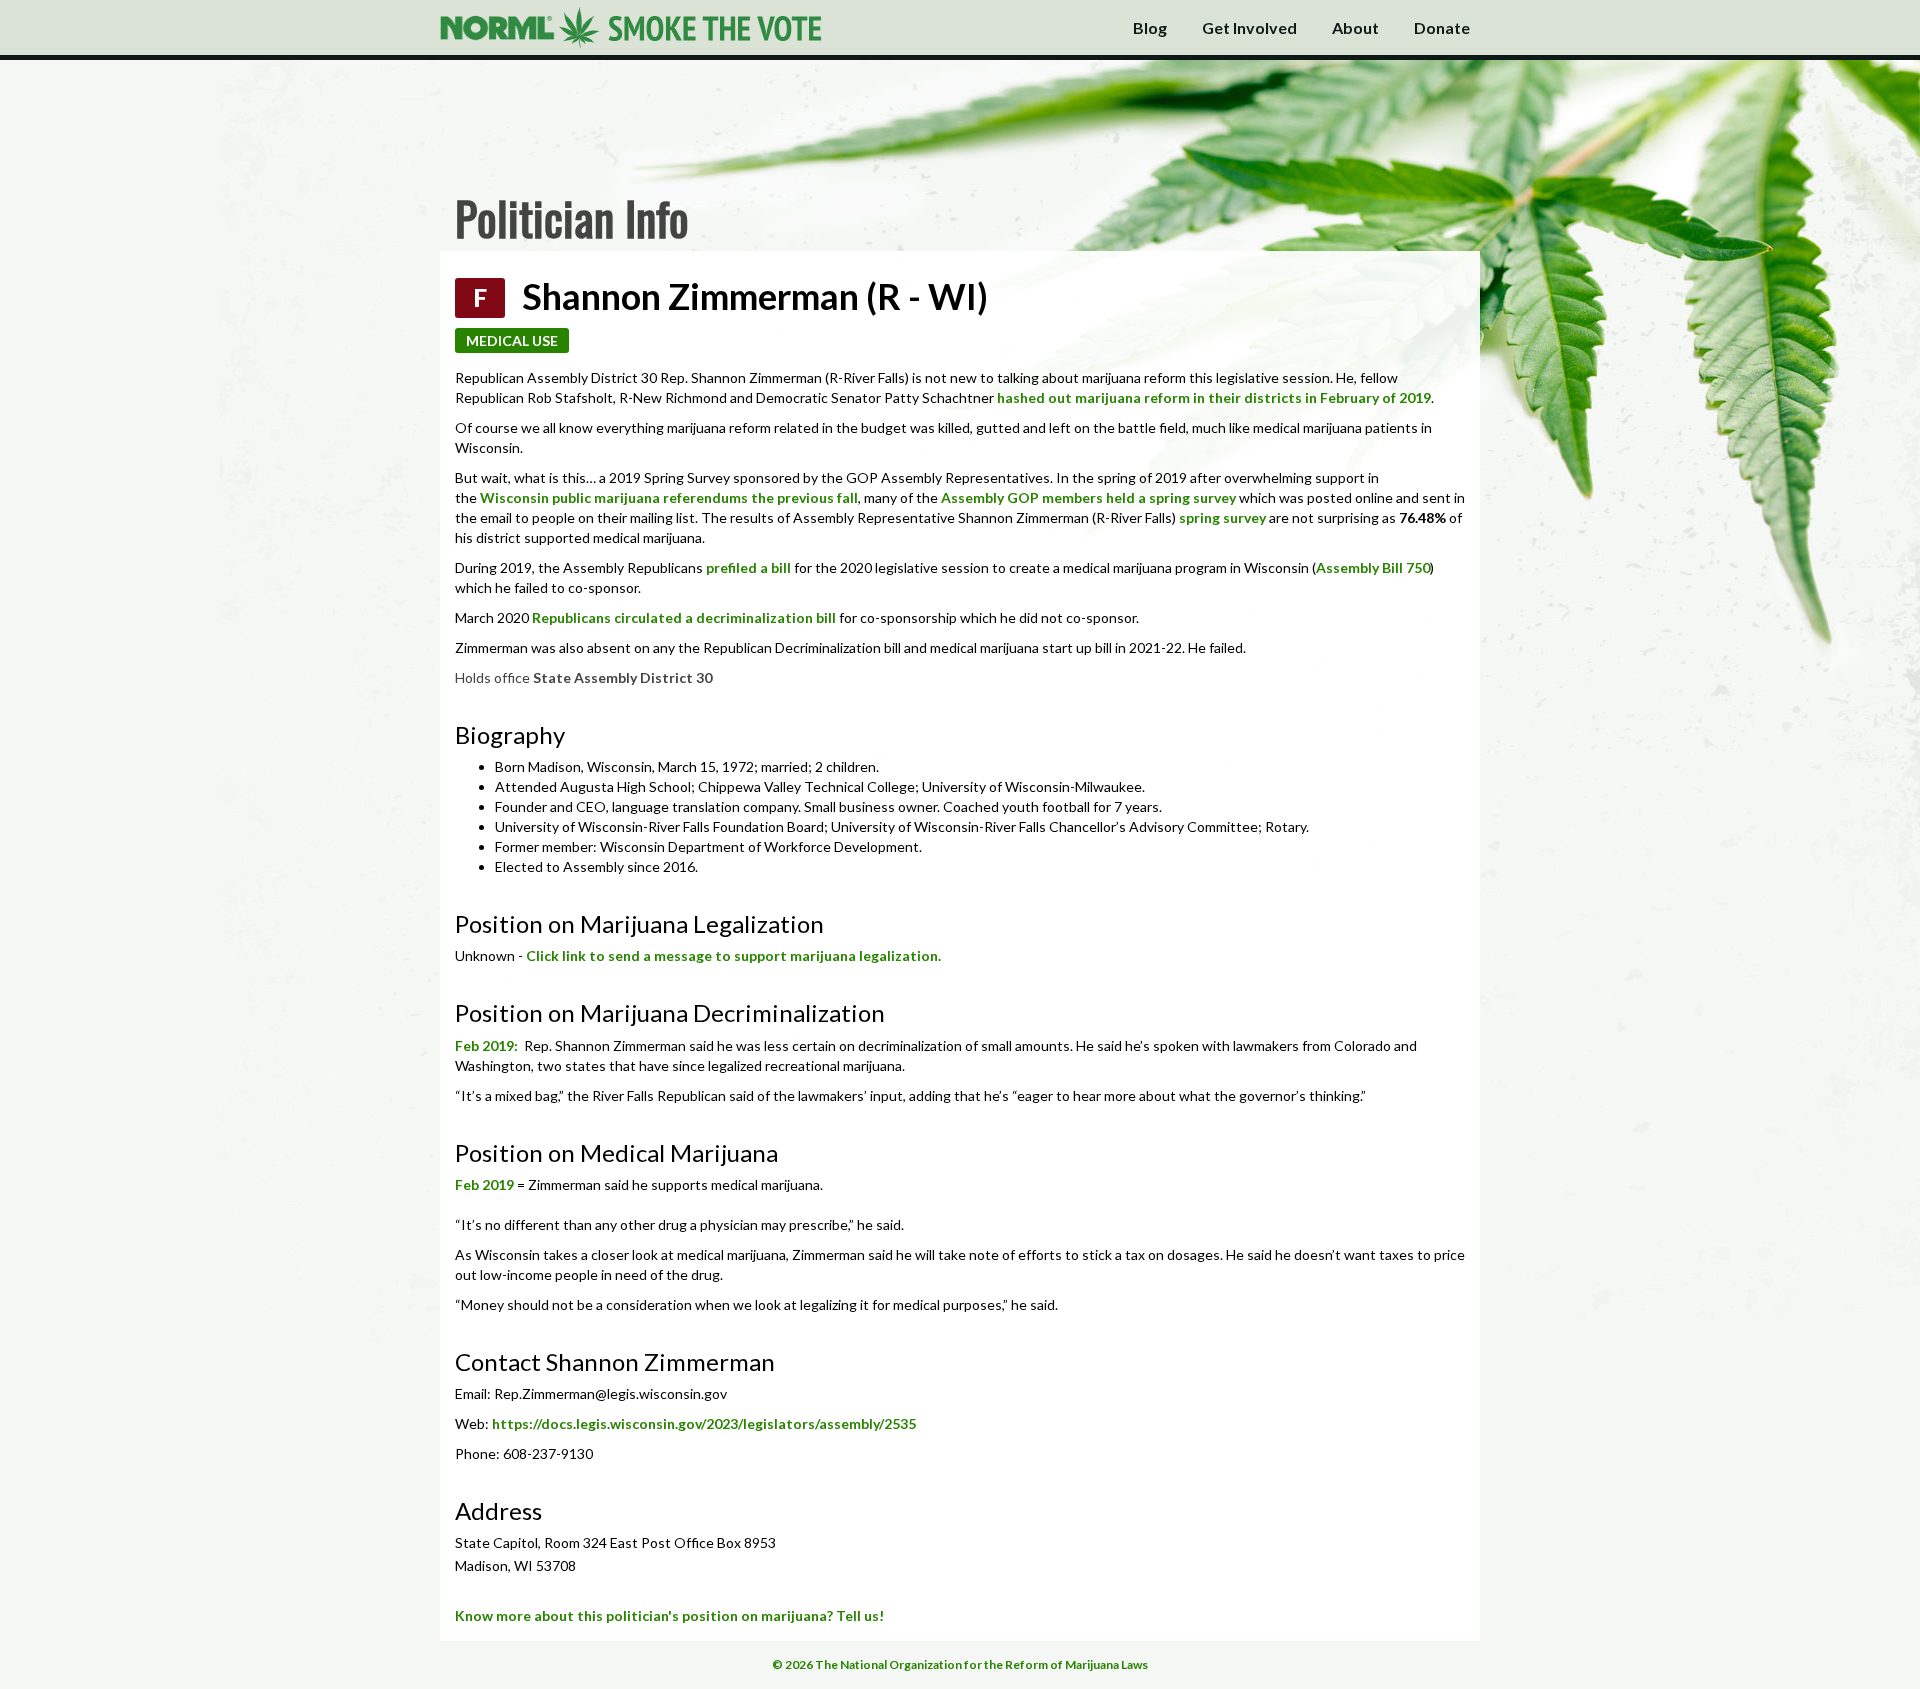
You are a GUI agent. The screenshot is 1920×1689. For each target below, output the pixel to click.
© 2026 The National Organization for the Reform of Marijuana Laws (960, 1664)
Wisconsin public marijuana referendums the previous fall (669, 497)
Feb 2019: (488, 1045)
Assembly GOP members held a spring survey (1088, 497)
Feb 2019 (484, 1184)
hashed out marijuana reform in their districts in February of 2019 (1214, 397)
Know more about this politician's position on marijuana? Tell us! (669, 1615)
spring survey (1222, 517)
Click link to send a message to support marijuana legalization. (733, 955)
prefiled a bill (748, 567)
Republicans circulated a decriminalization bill (684, 617)
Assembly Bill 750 (1373, 567)
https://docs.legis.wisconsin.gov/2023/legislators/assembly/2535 (704, 1423)
